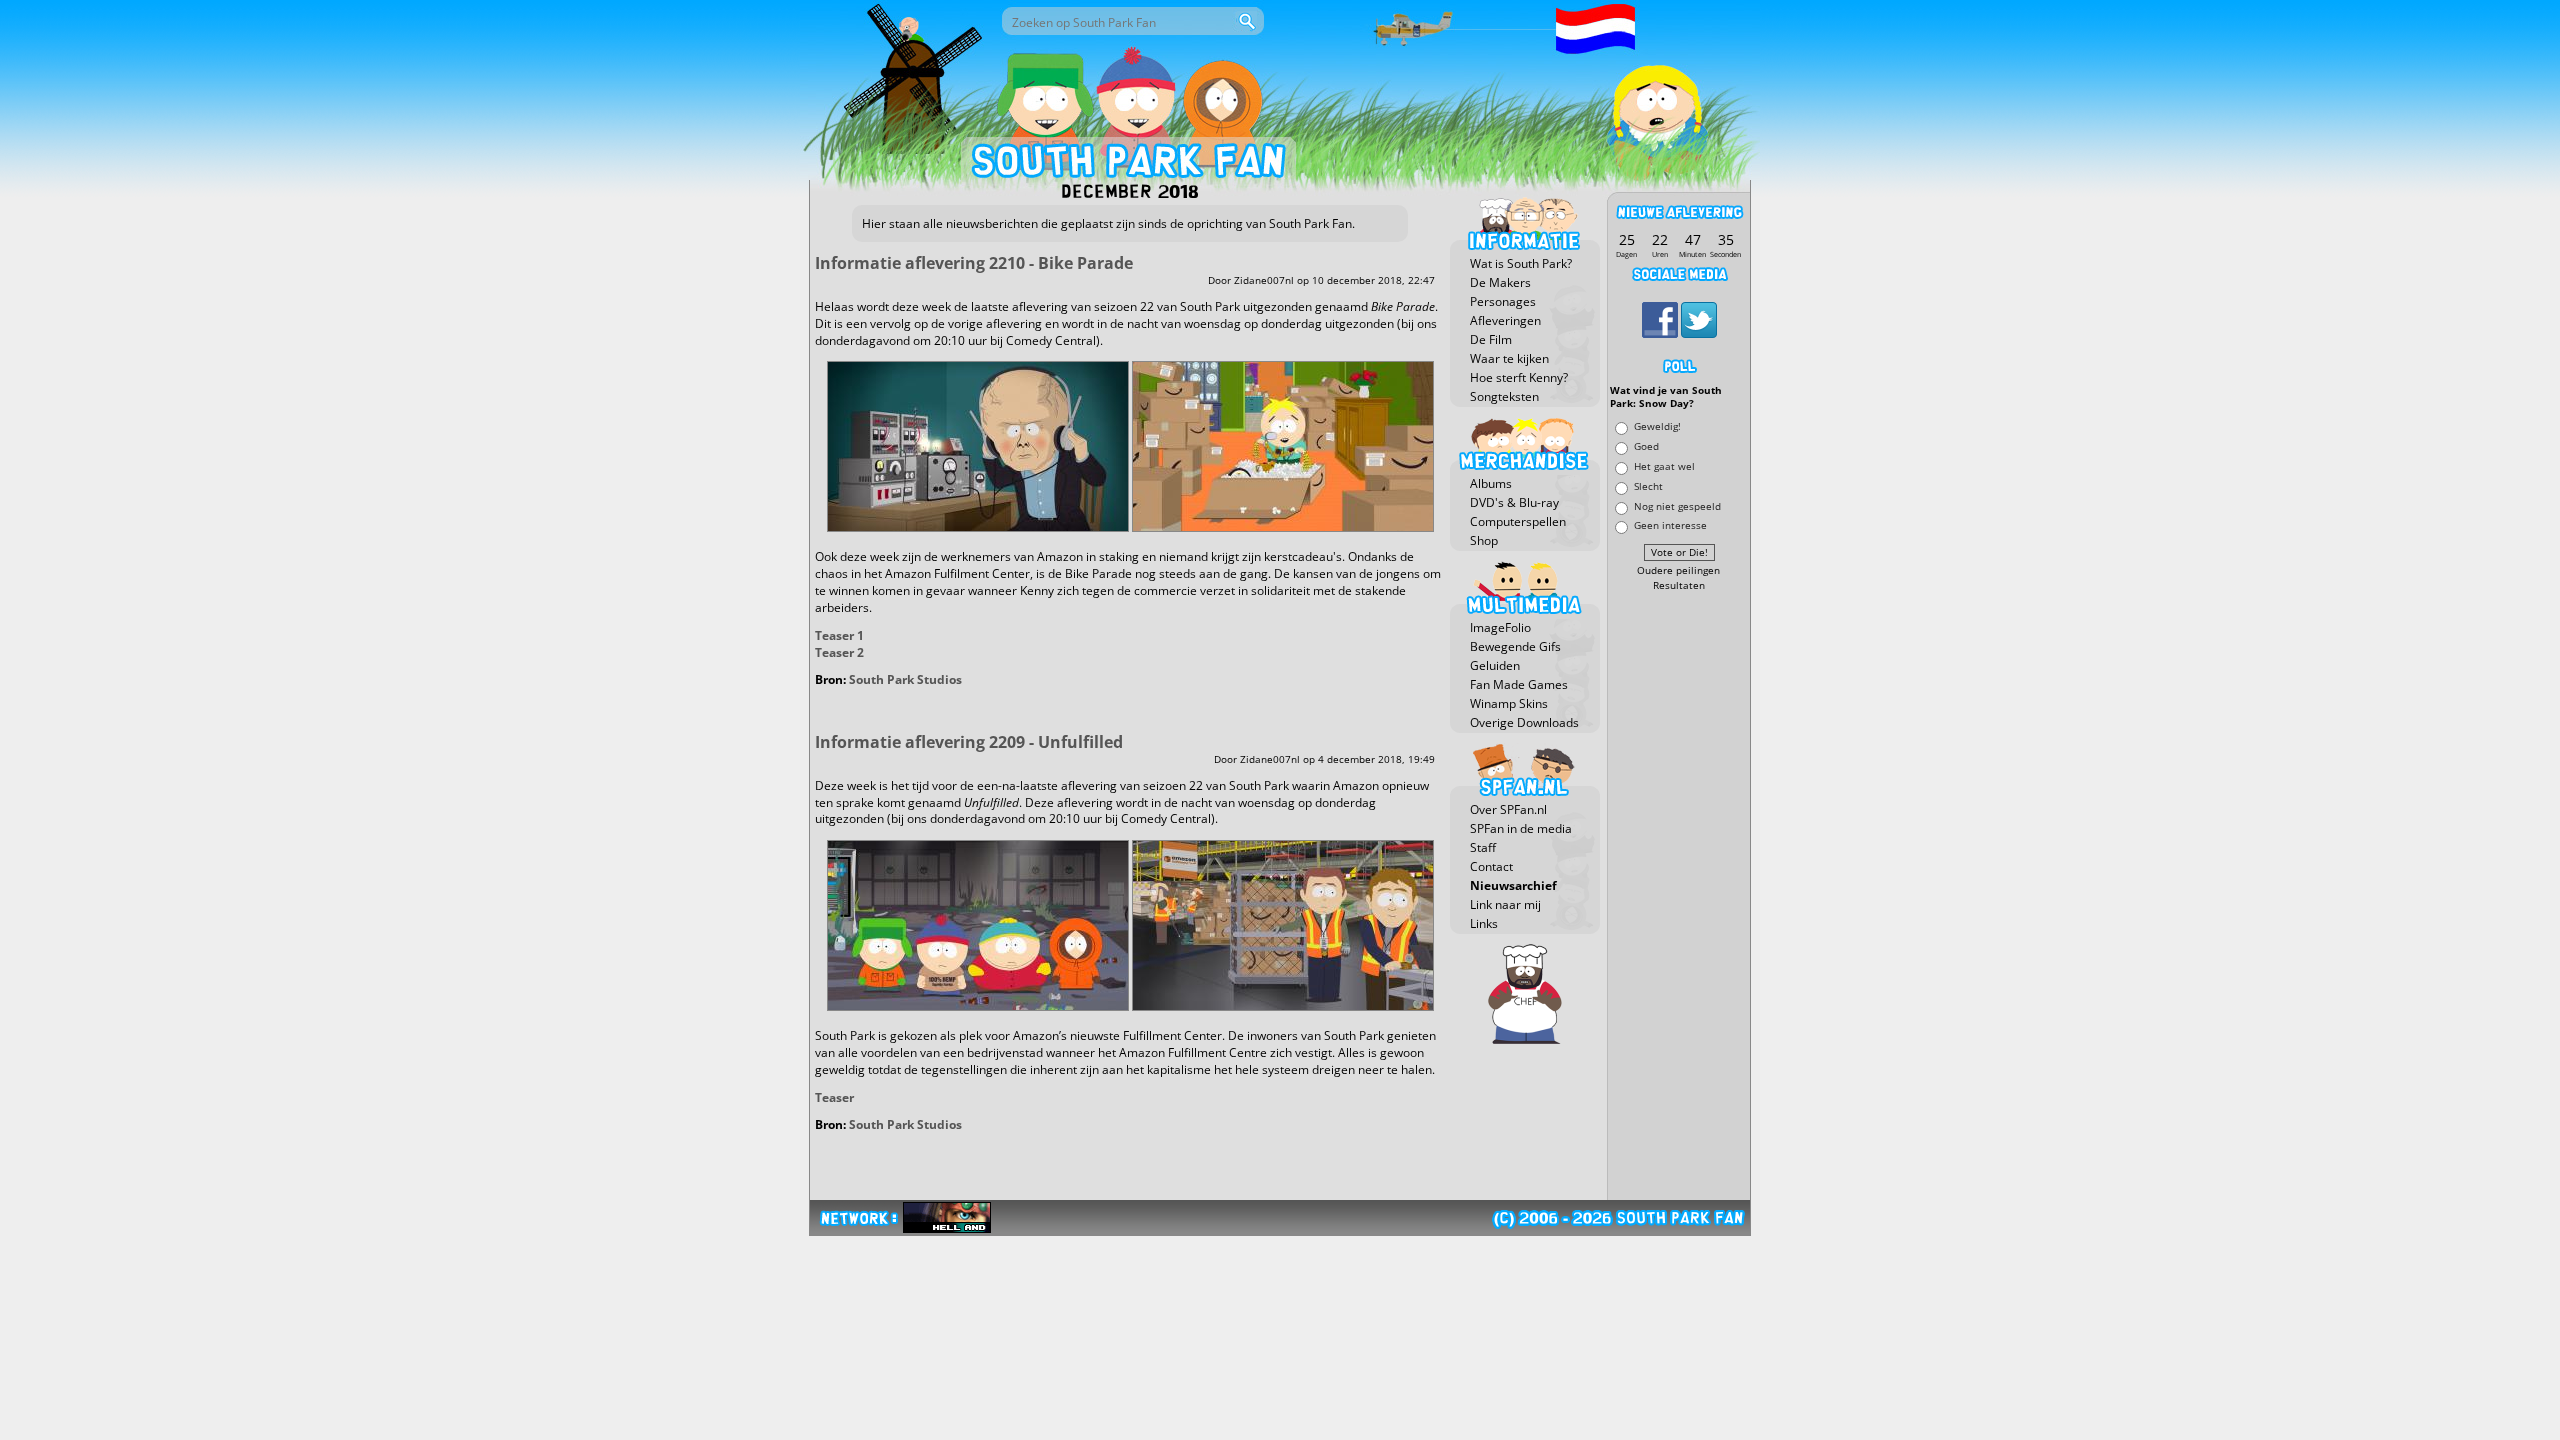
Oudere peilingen (1678, 570)
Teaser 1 (839, 635)
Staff (1483, 847)
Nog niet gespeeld (1677, 505)
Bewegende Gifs (1515, 646)
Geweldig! (1657, 426)
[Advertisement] (1679, 897)
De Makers (1500, 282)
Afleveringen (1505, 320)
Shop (1484, 540)
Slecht (1648, 485)
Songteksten (1504, 396)
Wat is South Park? (1521, 263)
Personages (1503, 301)
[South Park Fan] (1127, 165)
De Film (1491, 339)
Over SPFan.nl (1508, 809)
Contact (1491, 866)
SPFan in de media (1521, 828)
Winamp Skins (1509, 703)
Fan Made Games (1519, 684)
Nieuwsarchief (1513, 885)
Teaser (834, 1097)
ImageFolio (1500, 627)
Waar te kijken (1509, 358)
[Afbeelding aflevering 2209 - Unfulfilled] (978, 1006)
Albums (1491, 483)
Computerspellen (1518, 521)
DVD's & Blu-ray (1514, 502)
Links (1484, 923)
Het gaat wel (1664, 465)
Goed (1646, 446)
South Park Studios (905, 679)
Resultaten (1679, 585)
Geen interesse (1670, 525)
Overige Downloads (1524, 722)
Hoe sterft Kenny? (1519, 377)
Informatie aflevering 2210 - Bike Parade (974, 263)
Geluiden (1495, 665)
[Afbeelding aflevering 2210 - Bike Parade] (978, 527)
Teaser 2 (839, 652)
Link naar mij (1505, 904)
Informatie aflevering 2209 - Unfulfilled (969, 742)
